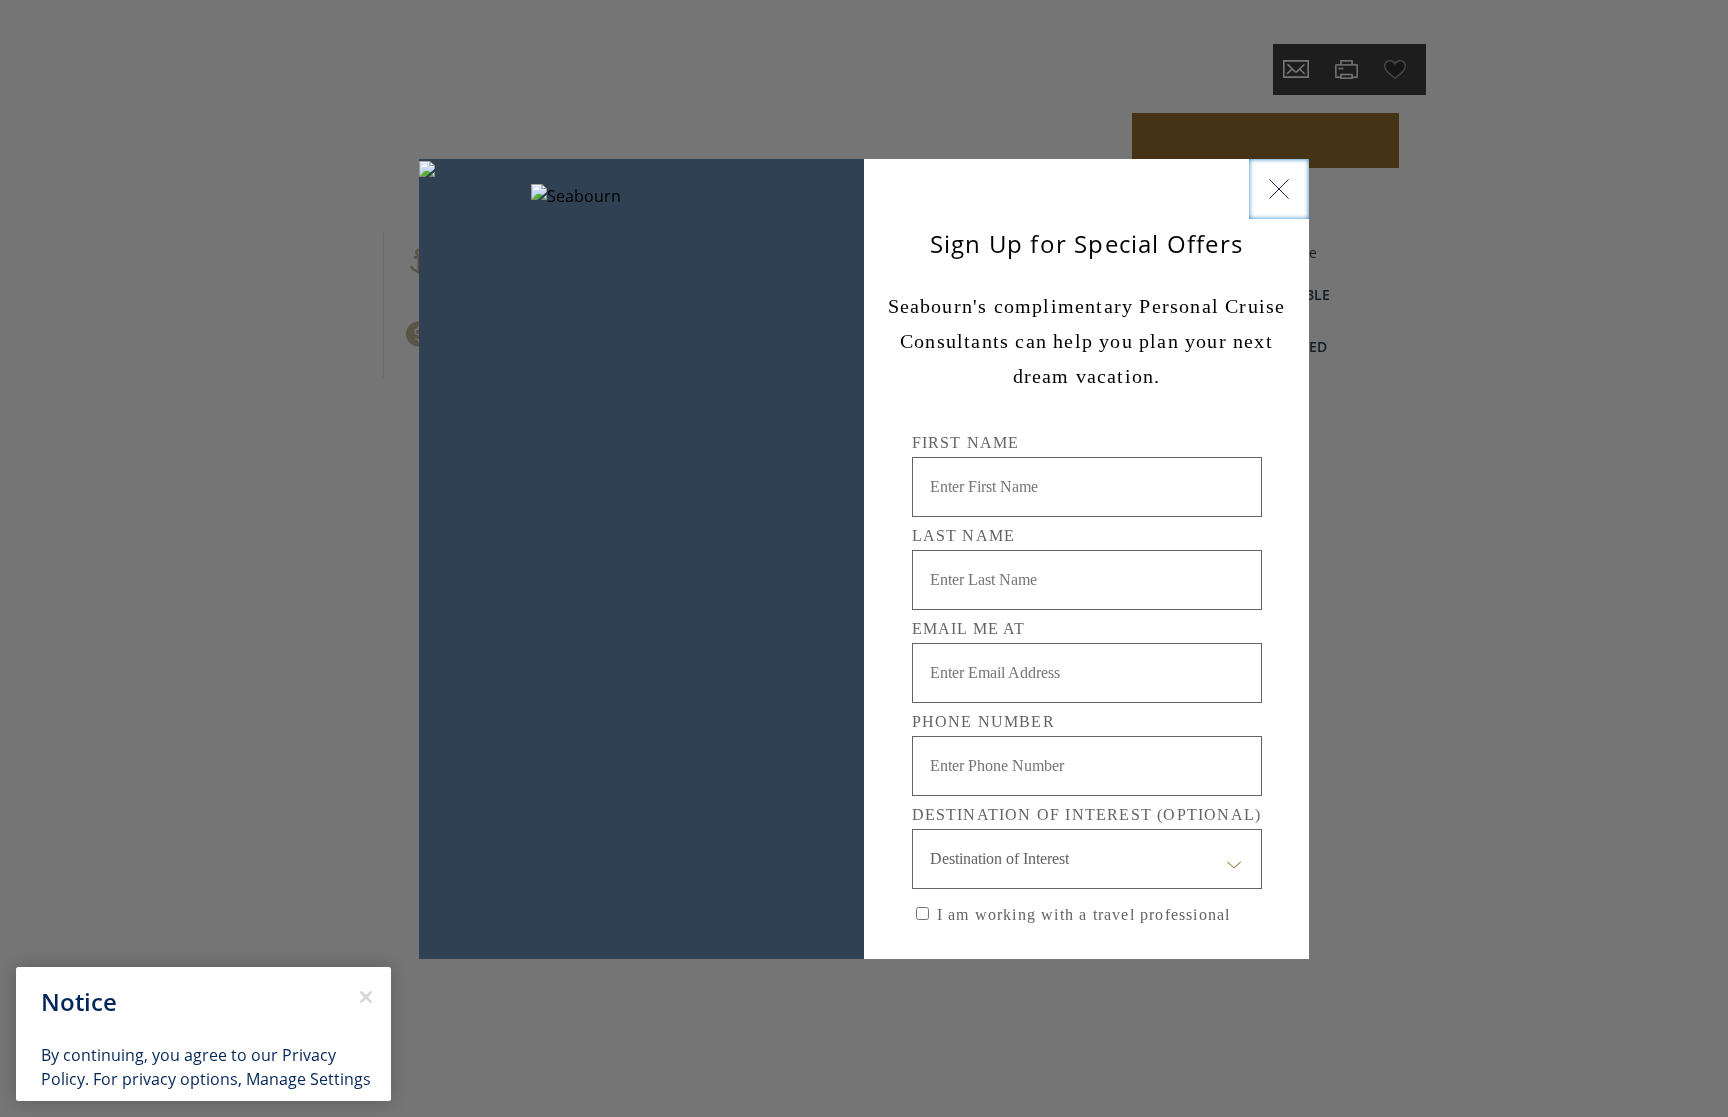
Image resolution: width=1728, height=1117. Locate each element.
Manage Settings (308, 1079)
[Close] (1279, 189)
